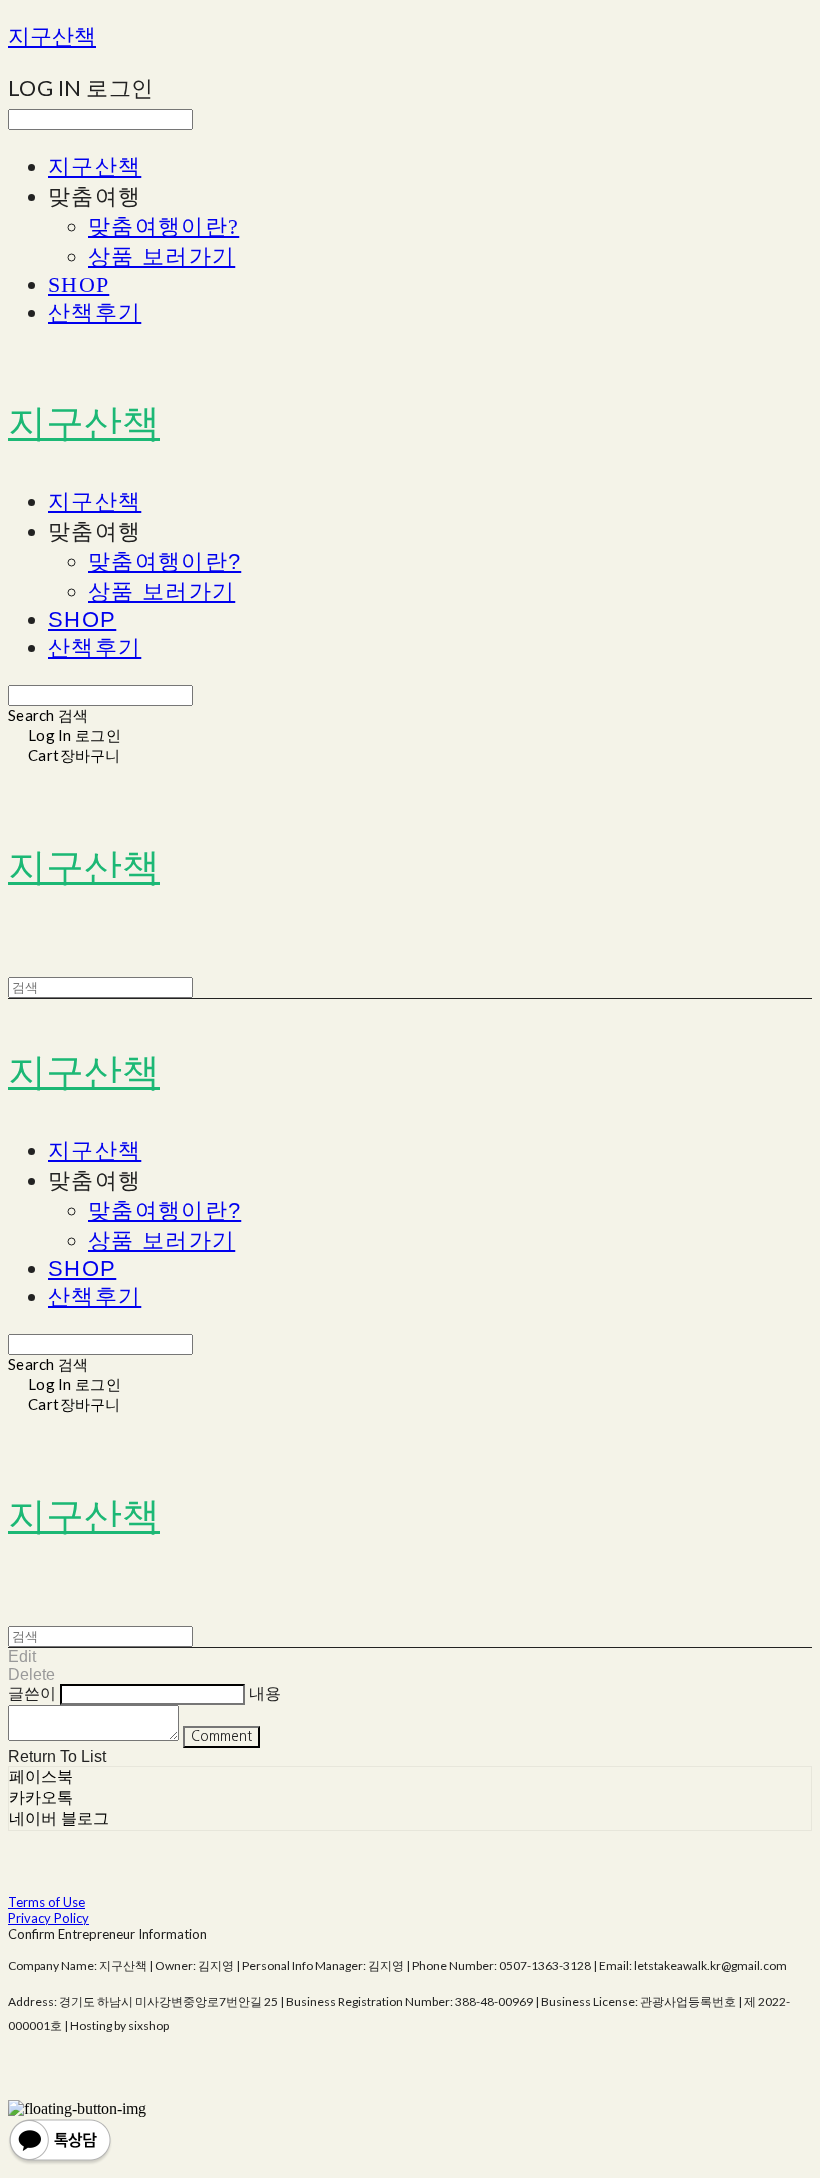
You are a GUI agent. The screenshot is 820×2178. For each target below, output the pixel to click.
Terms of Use (46, 1902)
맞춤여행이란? (163, 226)
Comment (221, 1736)
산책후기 (94, 312)
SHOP (78, 284)
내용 (265, 1693)
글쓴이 (32, 1693)
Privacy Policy (48, 1918)
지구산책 (94, 166)
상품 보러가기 (161, 256)
